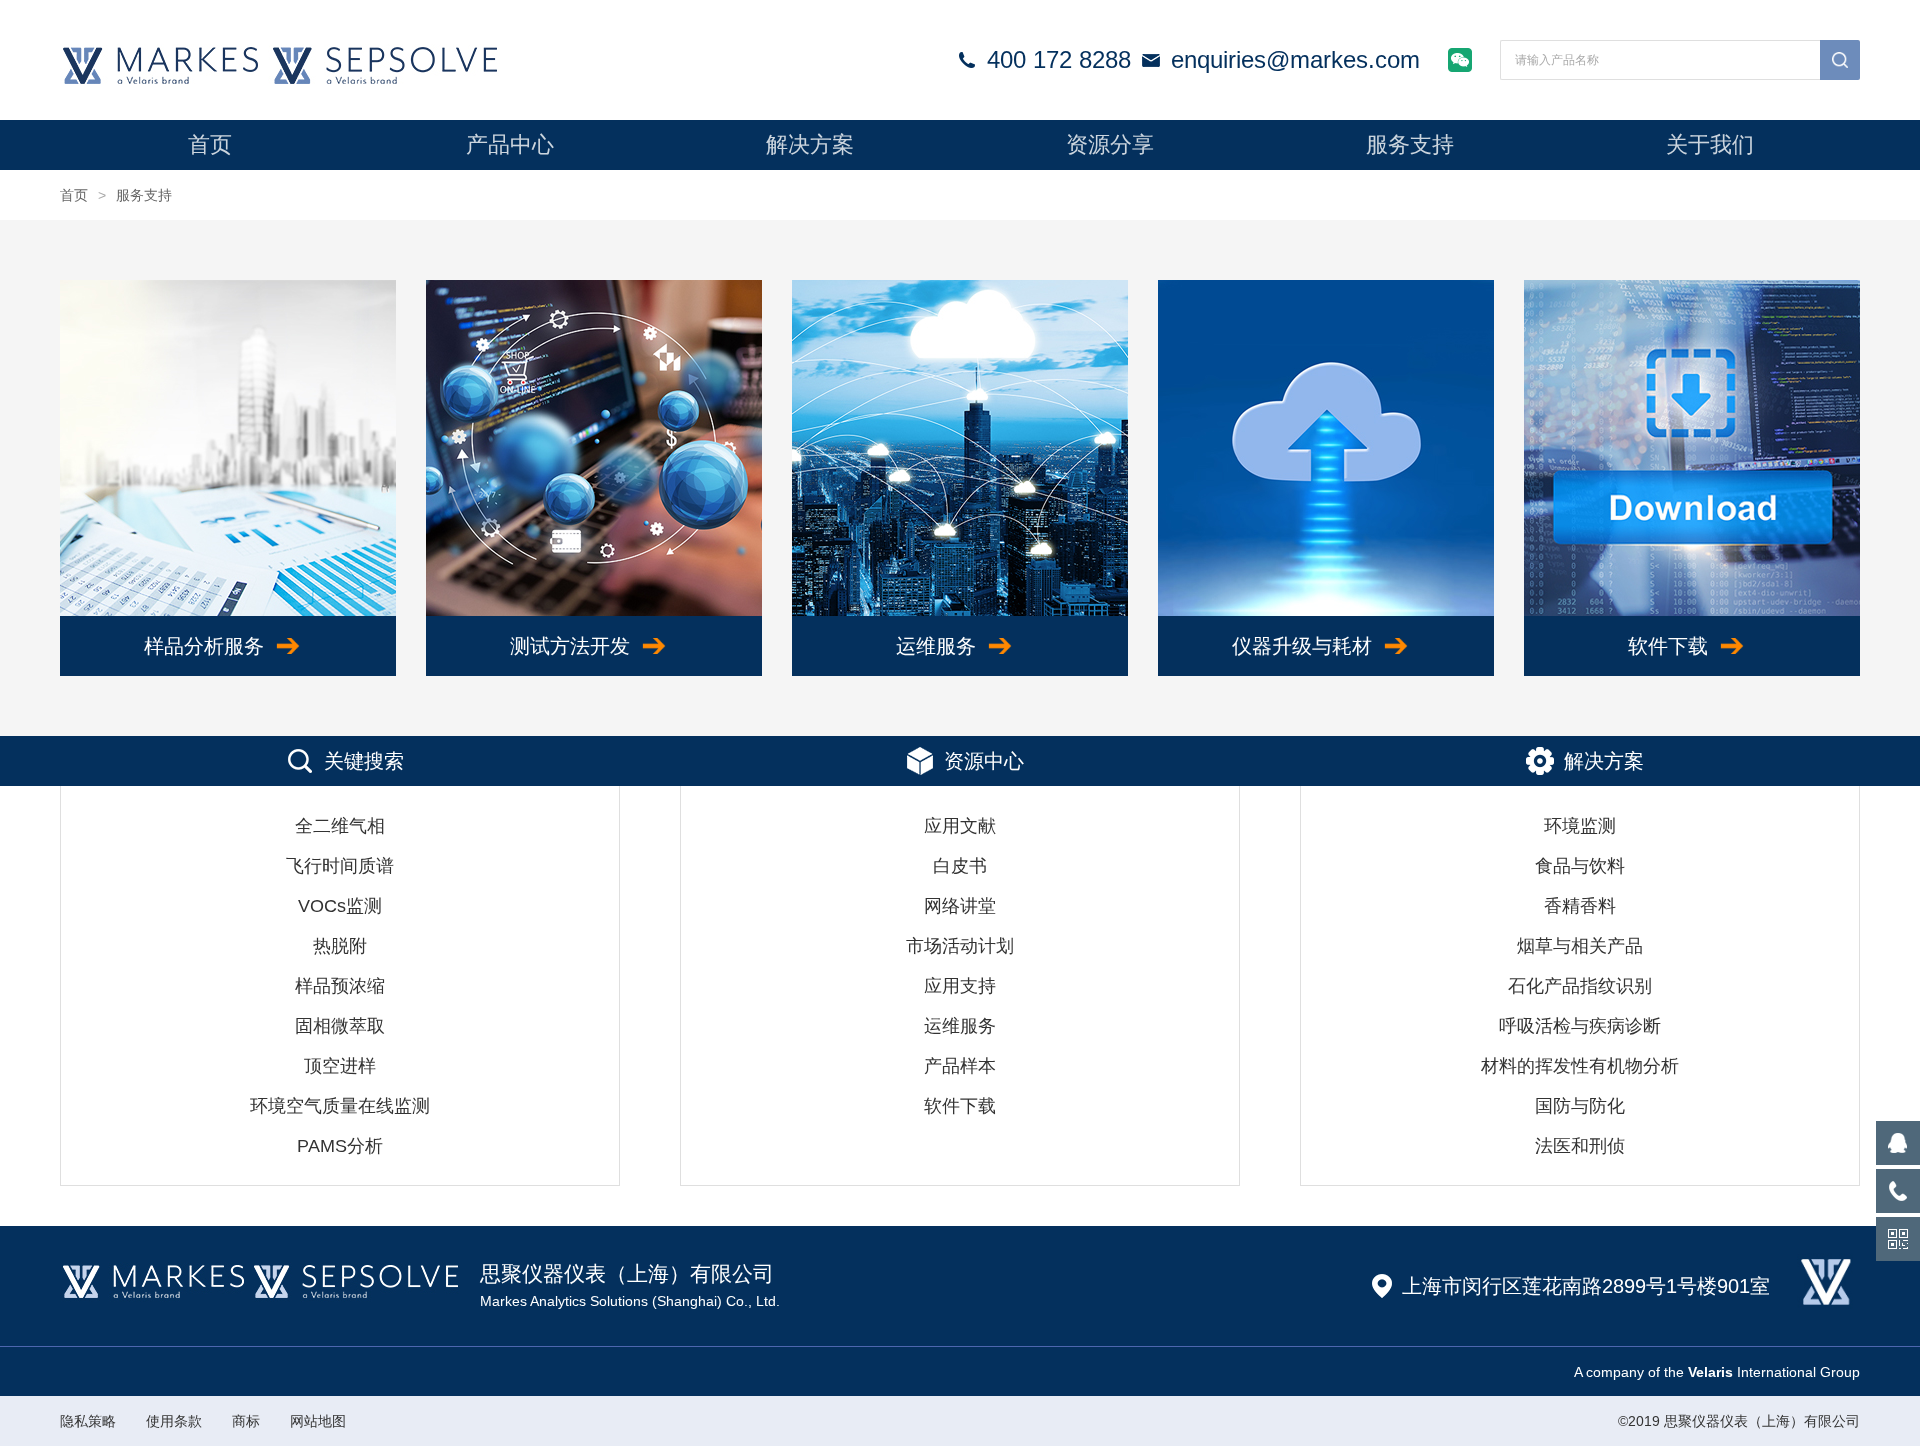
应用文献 (960, 826)
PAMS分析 (340, 1146)
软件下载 (1668, 646)
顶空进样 (340, 1066)
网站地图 (318, 1421)
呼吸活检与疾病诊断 (1580, 1026)
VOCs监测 (340, 906)
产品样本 (960, 1066)
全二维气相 (340, 826)
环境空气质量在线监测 (340, 1106)
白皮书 (960, 866)
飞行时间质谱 (340, 866)
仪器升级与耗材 (1302, 646)
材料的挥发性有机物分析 (1580, 1066)
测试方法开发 (570, 646)
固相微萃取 (340, 1026)
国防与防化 (1580, 1106)
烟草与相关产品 (1580, 946)
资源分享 (1110, 144)
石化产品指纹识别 (1580, 986)
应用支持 (960, 986)
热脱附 (340, 946)
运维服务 (936, 646)
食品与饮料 (1580, 866)
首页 (210, 144)
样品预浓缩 (340, 986)
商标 (246, 1421)
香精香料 (1580, 906)
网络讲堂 (960, 906)
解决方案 (810, 144)
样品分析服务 (204, 646)
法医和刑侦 (1580, 1146)
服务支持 (1410, 144)
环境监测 (1580, 826)
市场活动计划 (960, 946)
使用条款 (174, 1421)
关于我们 (1710, 144)
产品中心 (510, 144)
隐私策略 (88, 1421)
